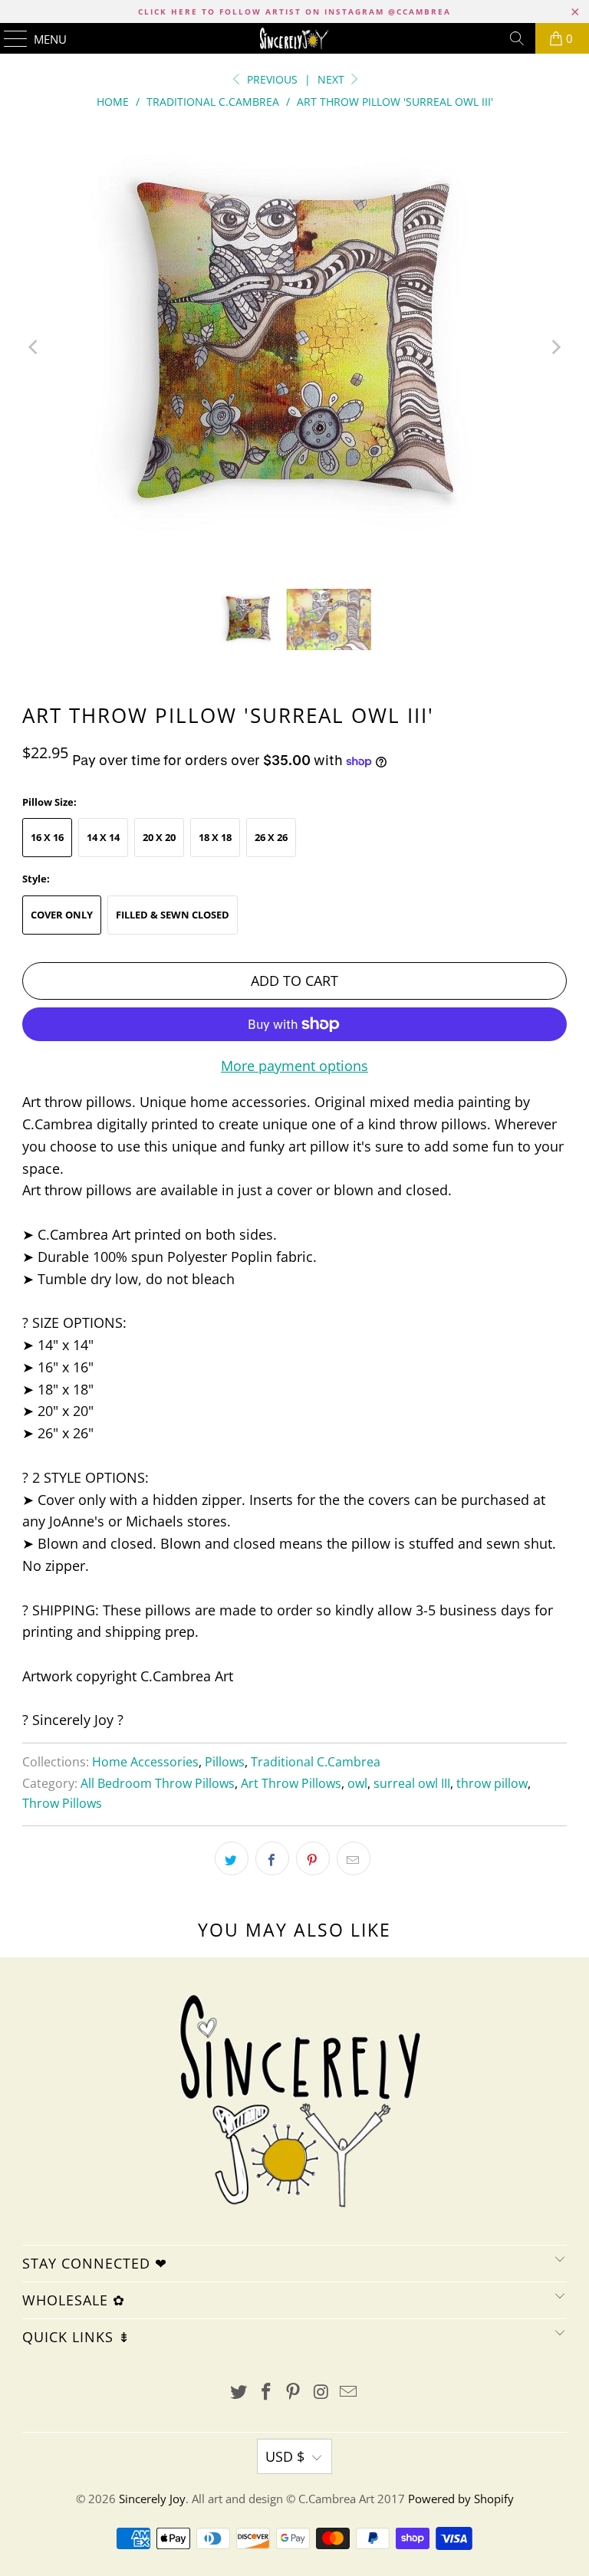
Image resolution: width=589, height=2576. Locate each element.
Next (332, 79)
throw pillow (492, 1783)
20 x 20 (159, 837)
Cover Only (62, 915)
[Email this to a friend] (354, 1858)
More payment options (294, 1066)
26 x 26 (271, 837)
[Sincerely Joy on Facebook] (266, 2392)
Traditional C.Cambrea (316, 1762)
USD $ (285, 2456)
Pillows (225, 1762)
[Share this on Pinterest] (313, 1858)
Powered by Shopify (461, 2499)
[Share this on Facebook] (272, 1858)
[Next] (555, 347)
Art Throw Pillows (291, 1783)
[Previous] (34, 347)
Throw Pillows (62, 1803)
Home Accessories (145, 1762)
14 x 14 (103, 837)
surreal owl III (412, 1783)
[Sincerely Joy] (294, 38)
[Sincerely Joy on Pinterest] (294, 2392)
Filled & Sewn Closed (173, 915)
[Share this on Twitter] (232, 1858)
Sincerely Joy (152, 2499)
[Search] (517, 38)
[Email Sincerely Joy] (349, 2392)
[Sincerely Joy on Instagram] (321, 2392)
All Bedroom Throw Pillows (158, 1783)
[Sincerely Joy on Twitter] (239, 2392)
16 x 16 (47, 837)
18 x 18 (215, 837)
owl (357, 1783)
